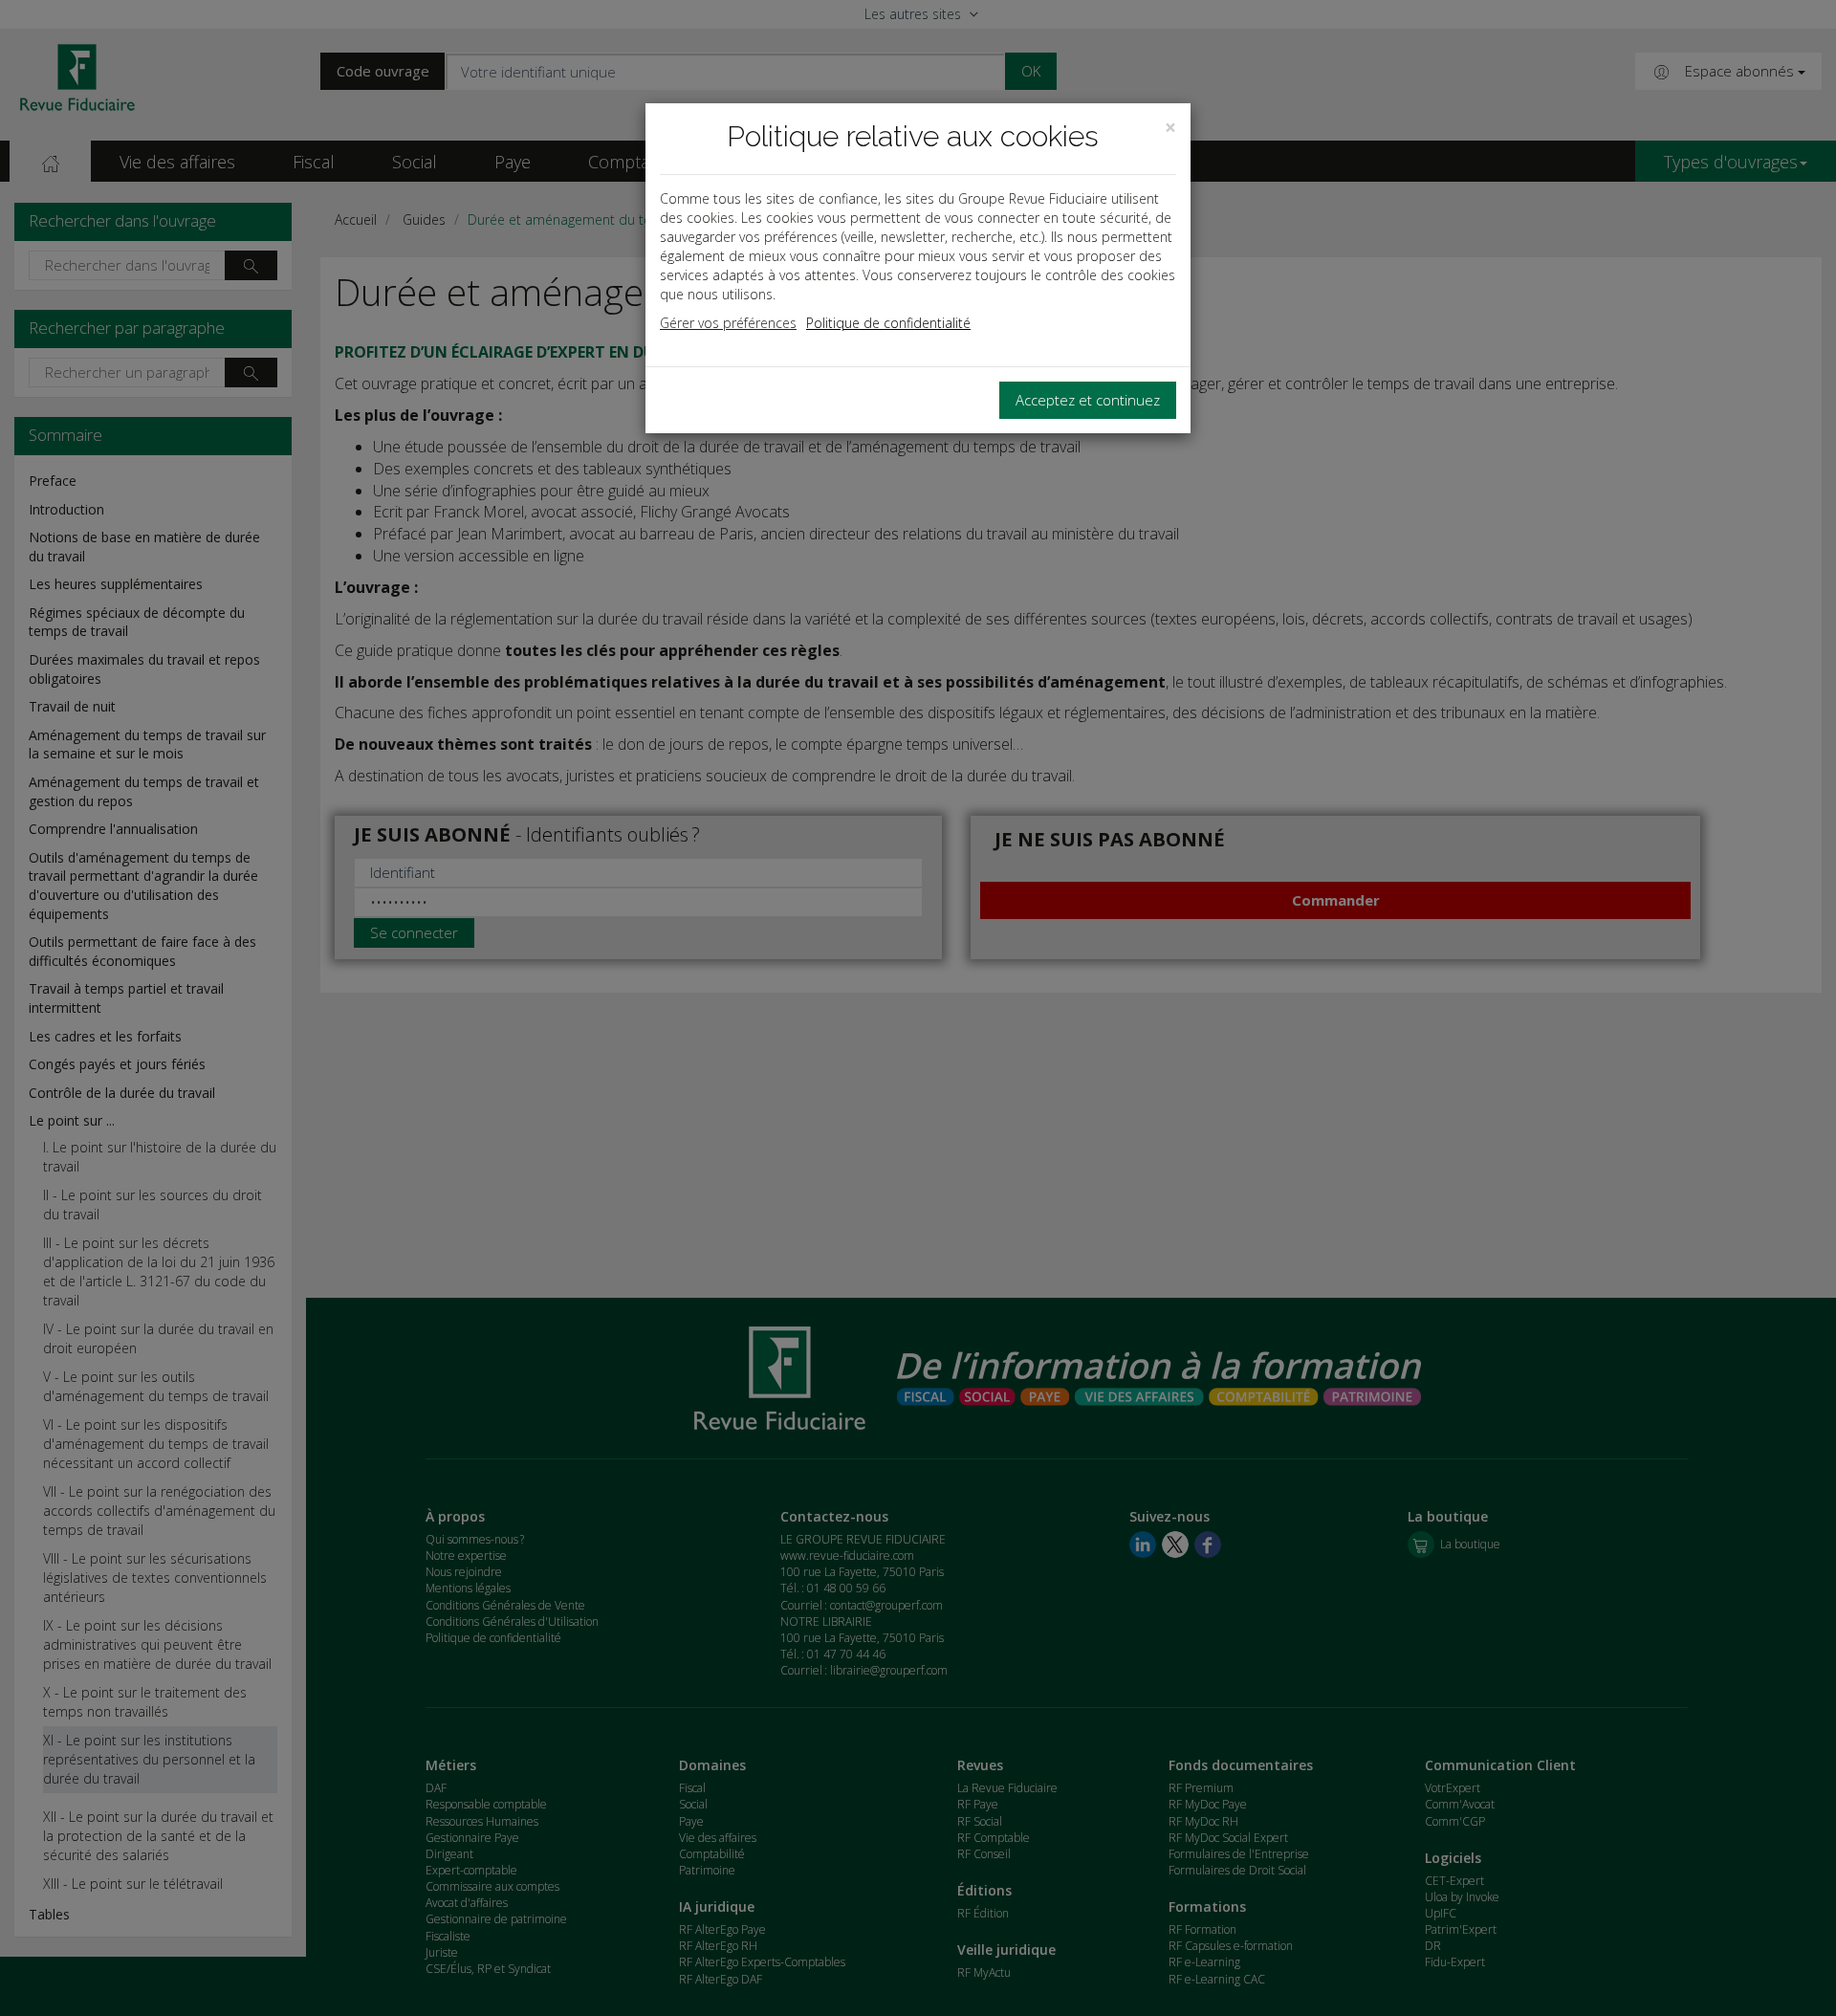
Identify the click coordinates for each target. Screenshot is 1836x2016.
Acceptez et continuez (1088, 400)
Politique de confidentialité (888, 323)
